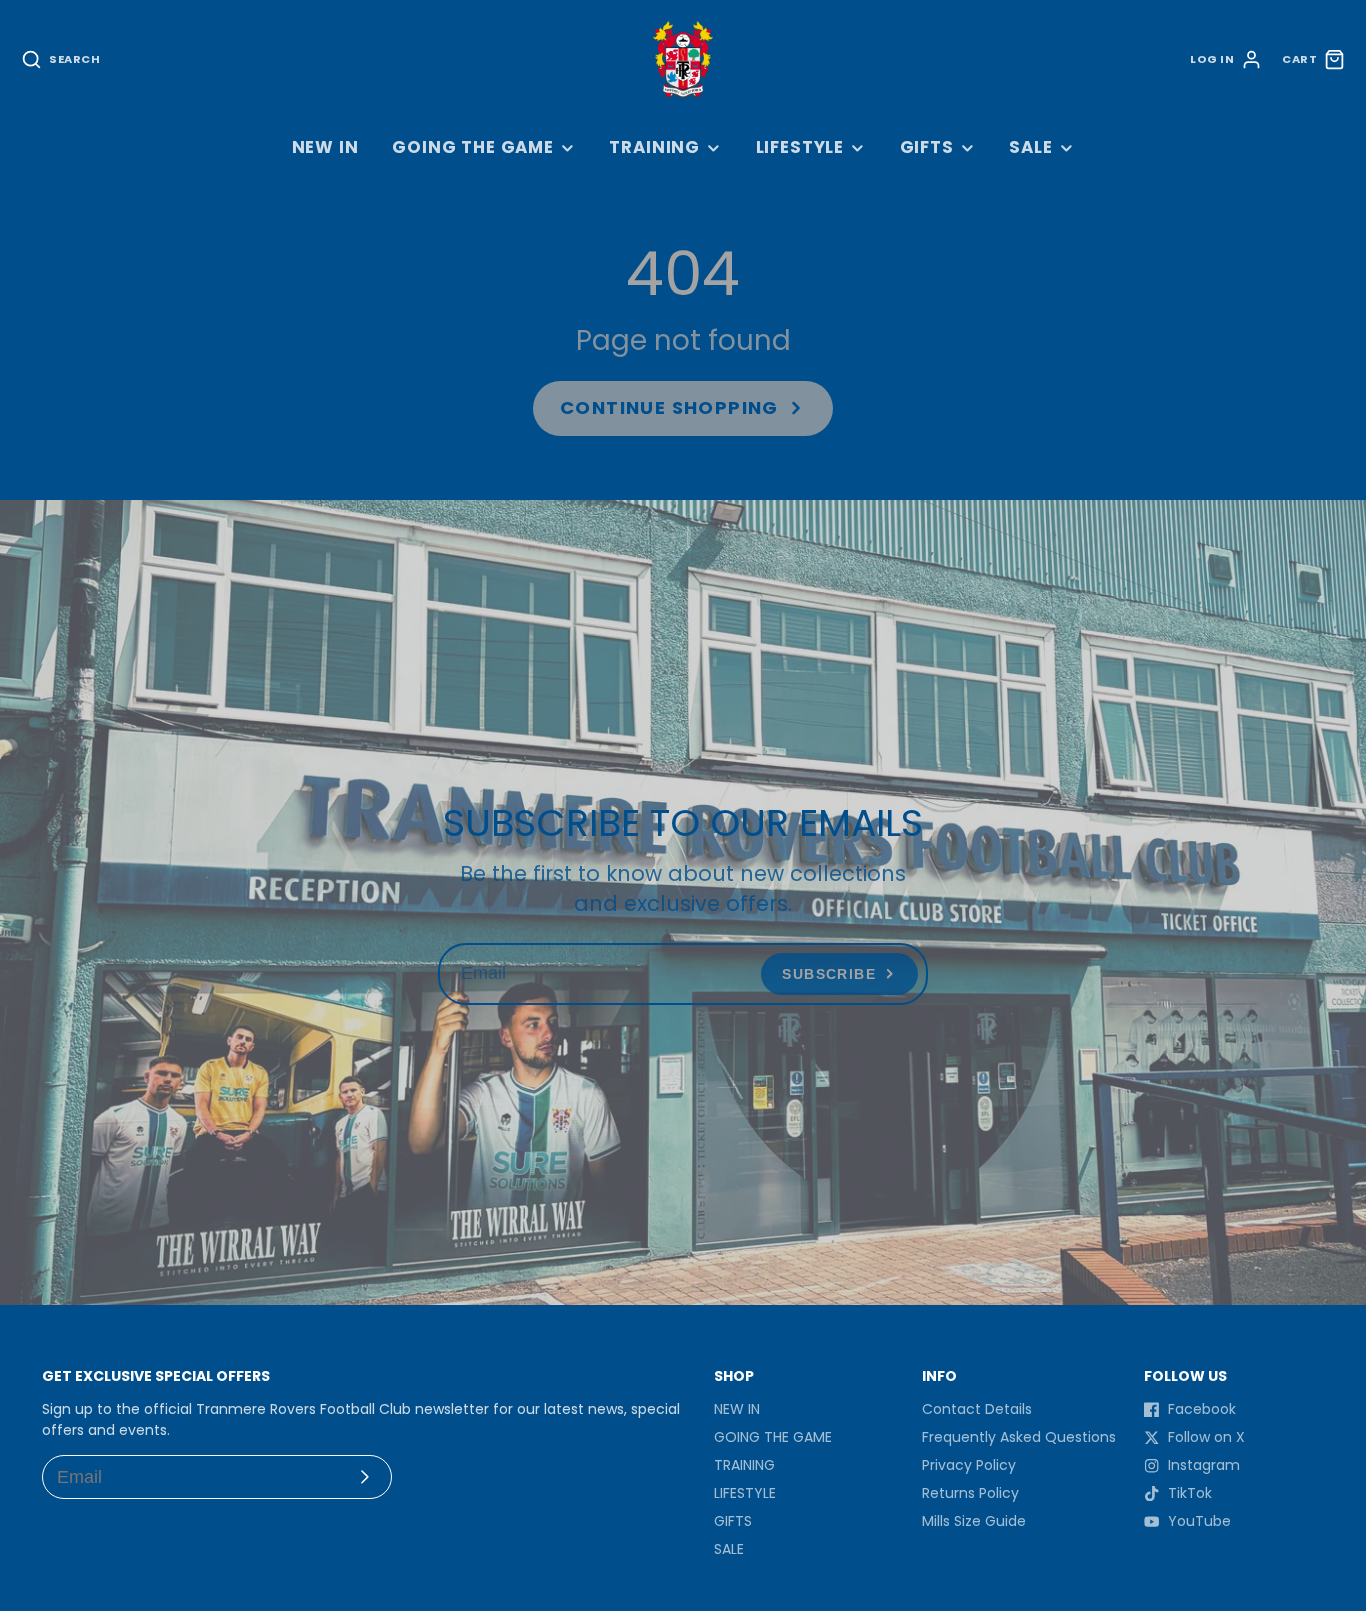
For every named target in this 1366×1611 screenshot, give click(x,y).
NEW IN (325, 147)
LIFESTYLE (800, 147)
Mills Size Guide (974, 1521)
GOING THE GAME (473, 147)
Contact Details (977, 1409)
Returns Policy (970, 1493)
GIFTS (927, 147)
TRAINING (654, 147)
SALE (1030, 147)
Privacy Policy (969, 1465)
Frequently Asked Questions (1019, 1437)
